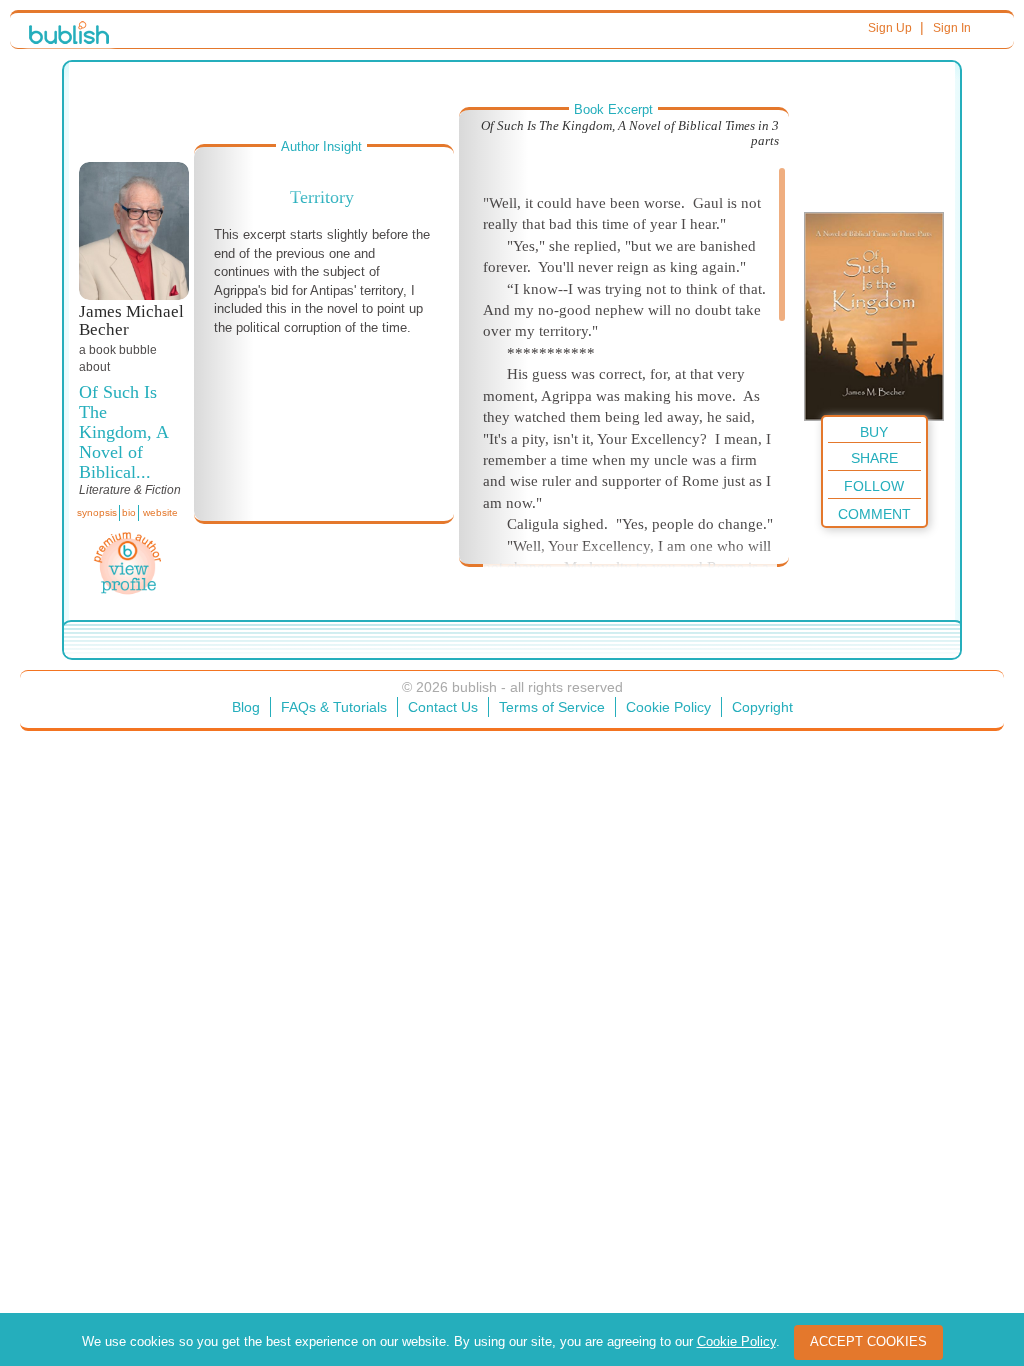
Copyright (762, 707)
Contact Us (443, 707)
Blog (246, 707)
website (160, 512)
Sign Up (890, 28)
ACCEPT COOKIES (868, 1341)
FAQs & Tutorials (334, 707)
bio (129, 512)
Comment (874, 514)
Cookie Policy (668, 707)
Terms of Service (552, 707)
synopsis (97, 512)
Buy (874, 432)
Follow (874, 486)
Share (874, 458)
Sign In (952, 28)
